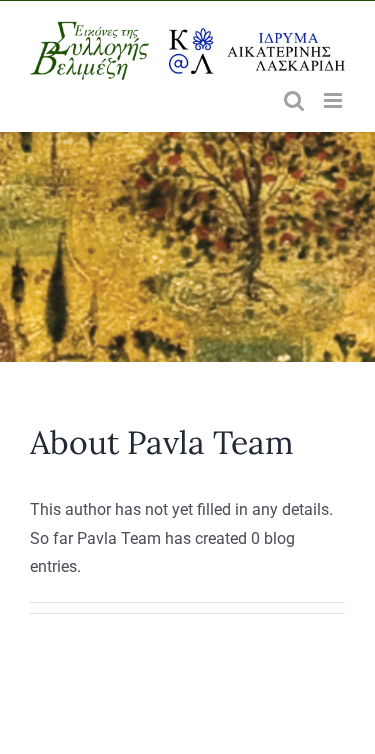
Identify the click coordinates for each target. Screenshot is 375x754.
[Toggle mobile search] (294, 100)
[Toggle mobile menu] (334, 100)
